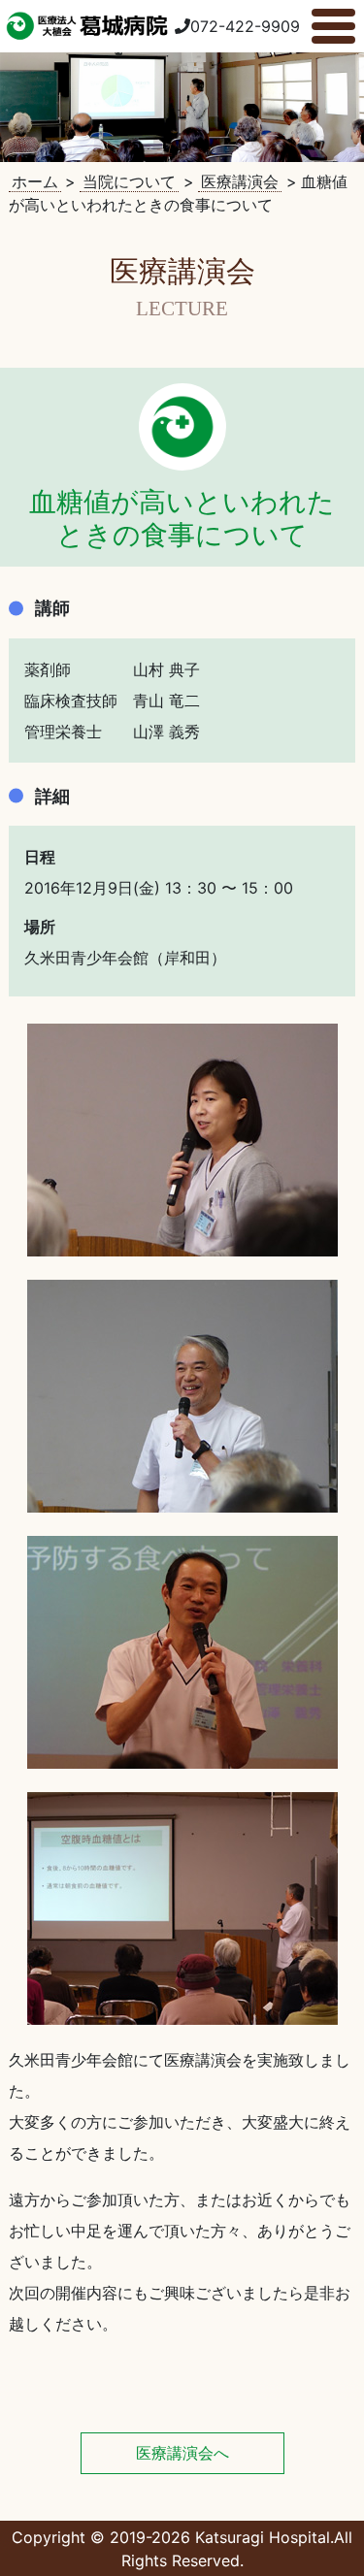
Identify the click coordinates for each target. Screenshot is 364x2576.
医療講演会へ (182, 2453)
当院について (129, 181)
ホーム (35, 181)
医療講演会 (240, 181)
